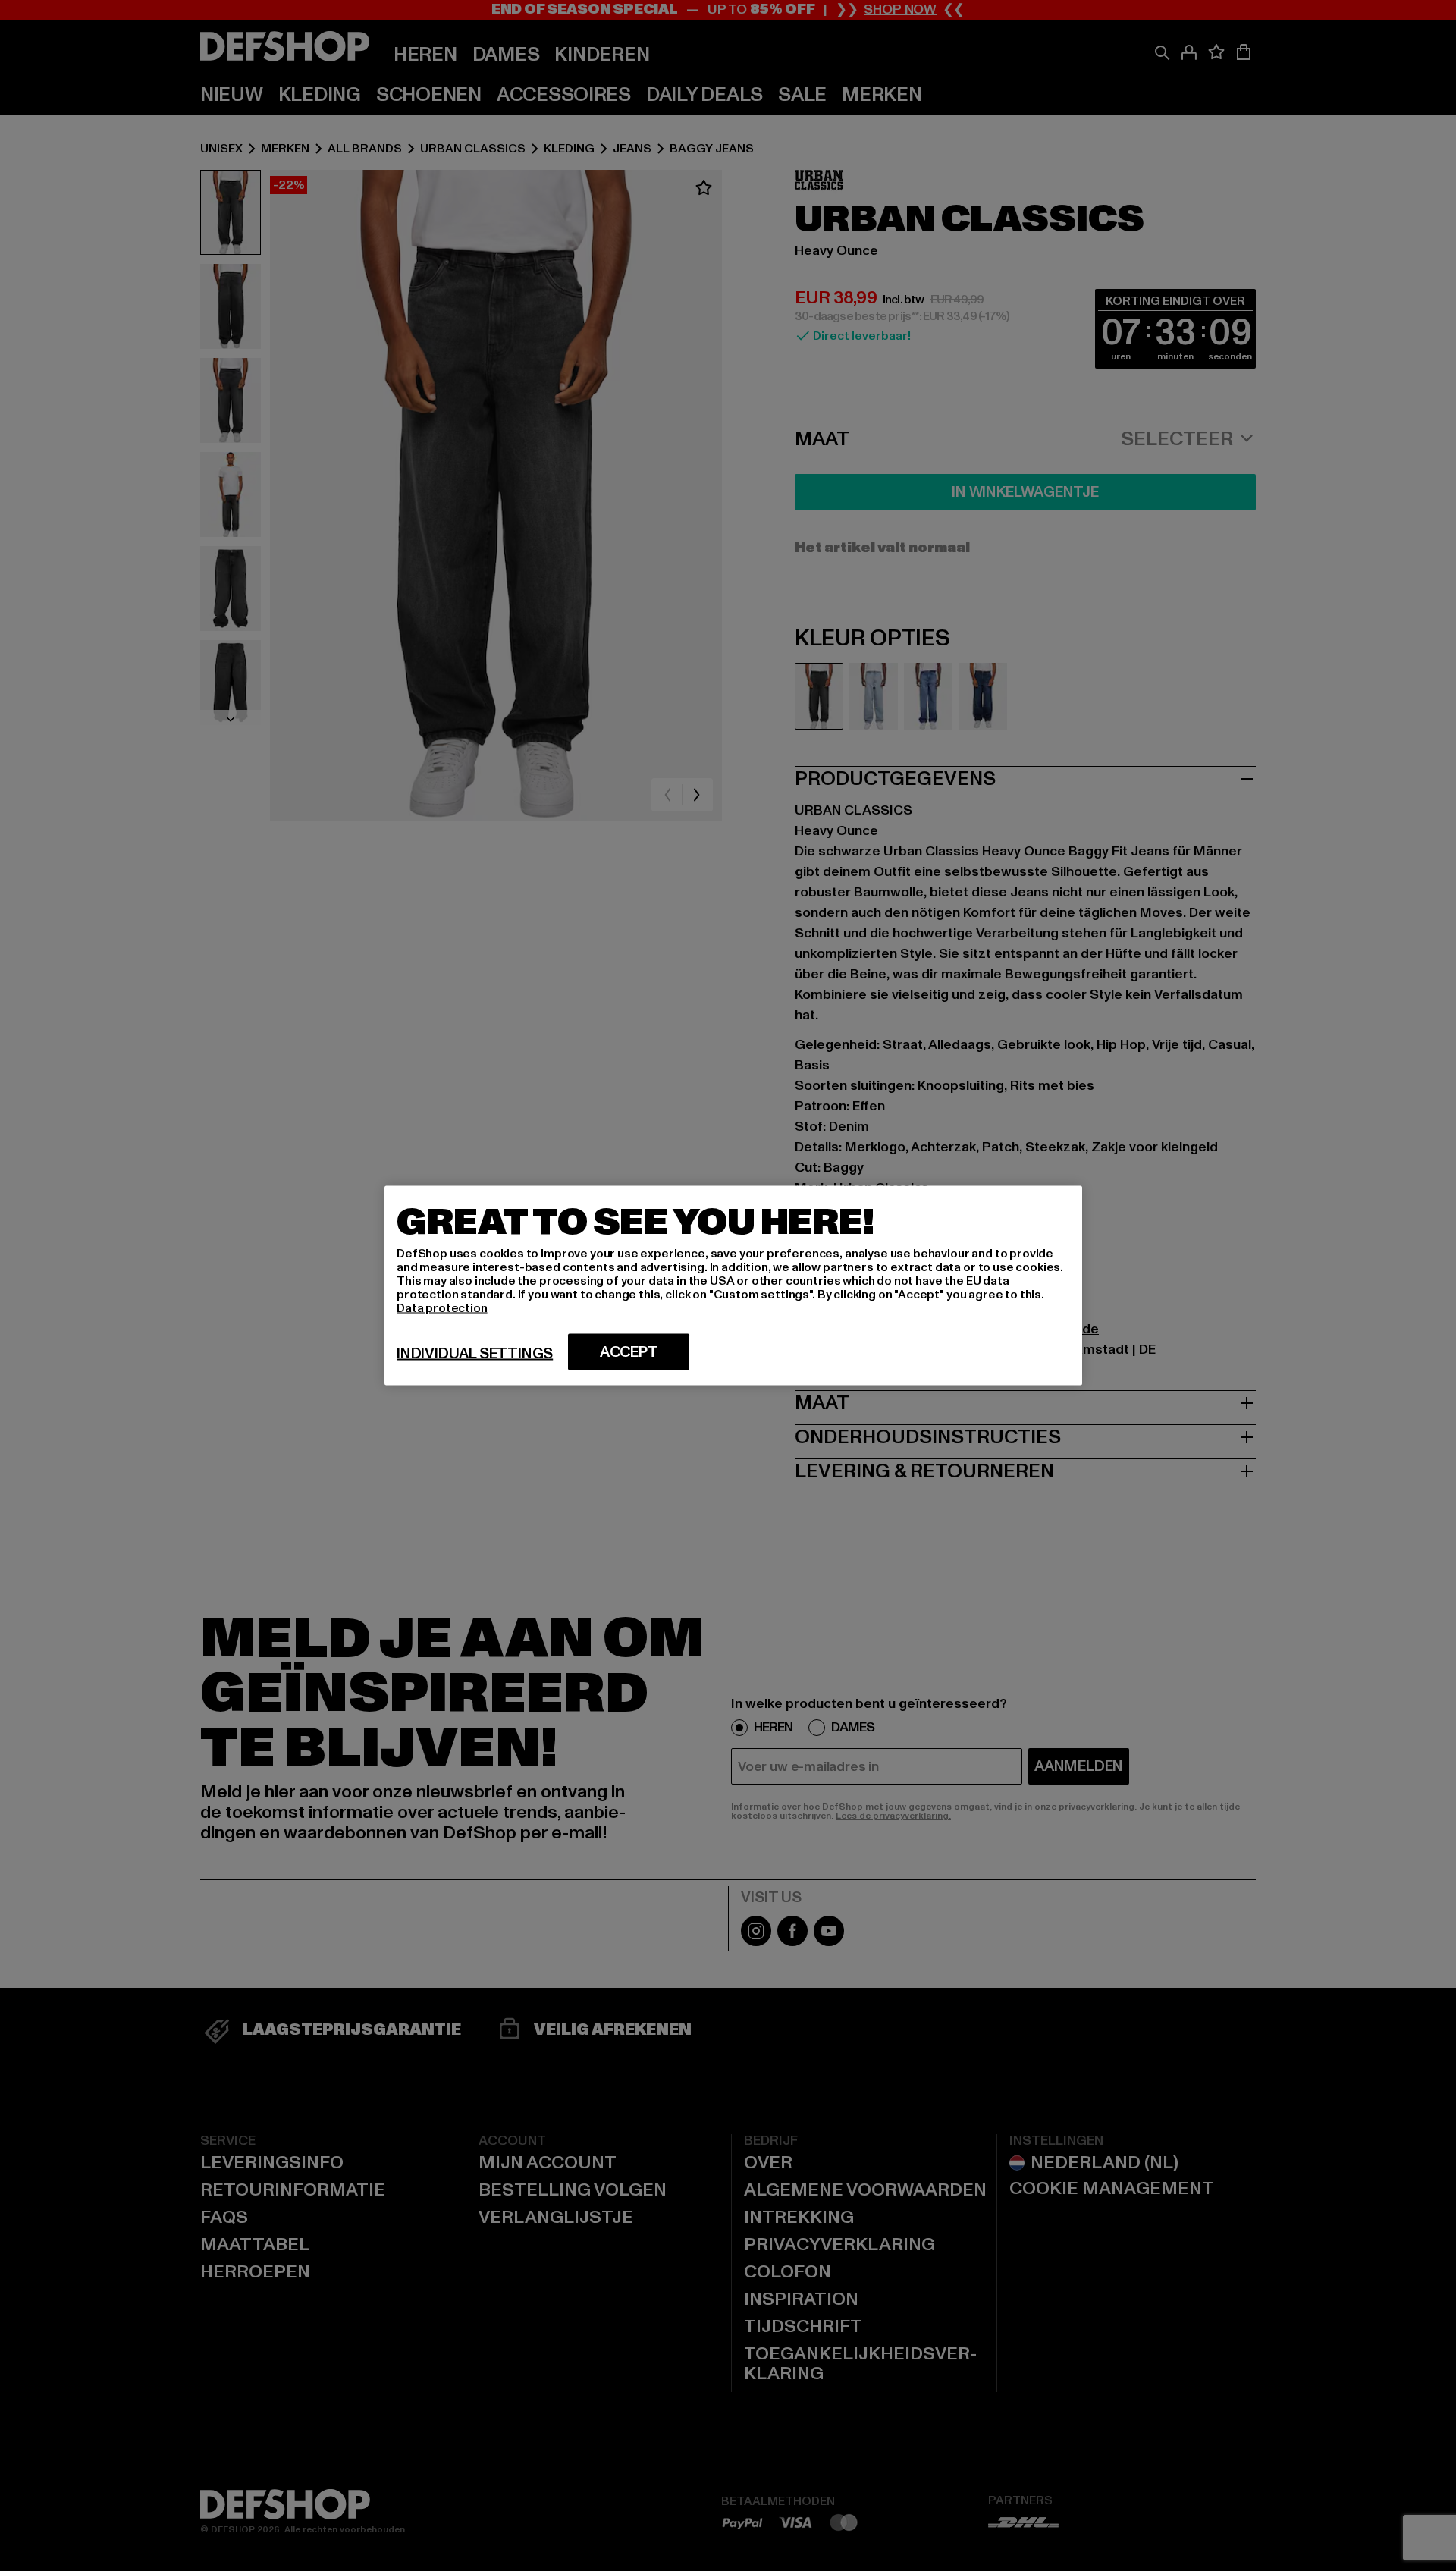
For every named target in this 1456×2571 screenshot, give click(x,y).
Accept (629, 1352)
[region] (733, 1286)
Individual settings (475, 1354)
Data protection (442, 1308)
